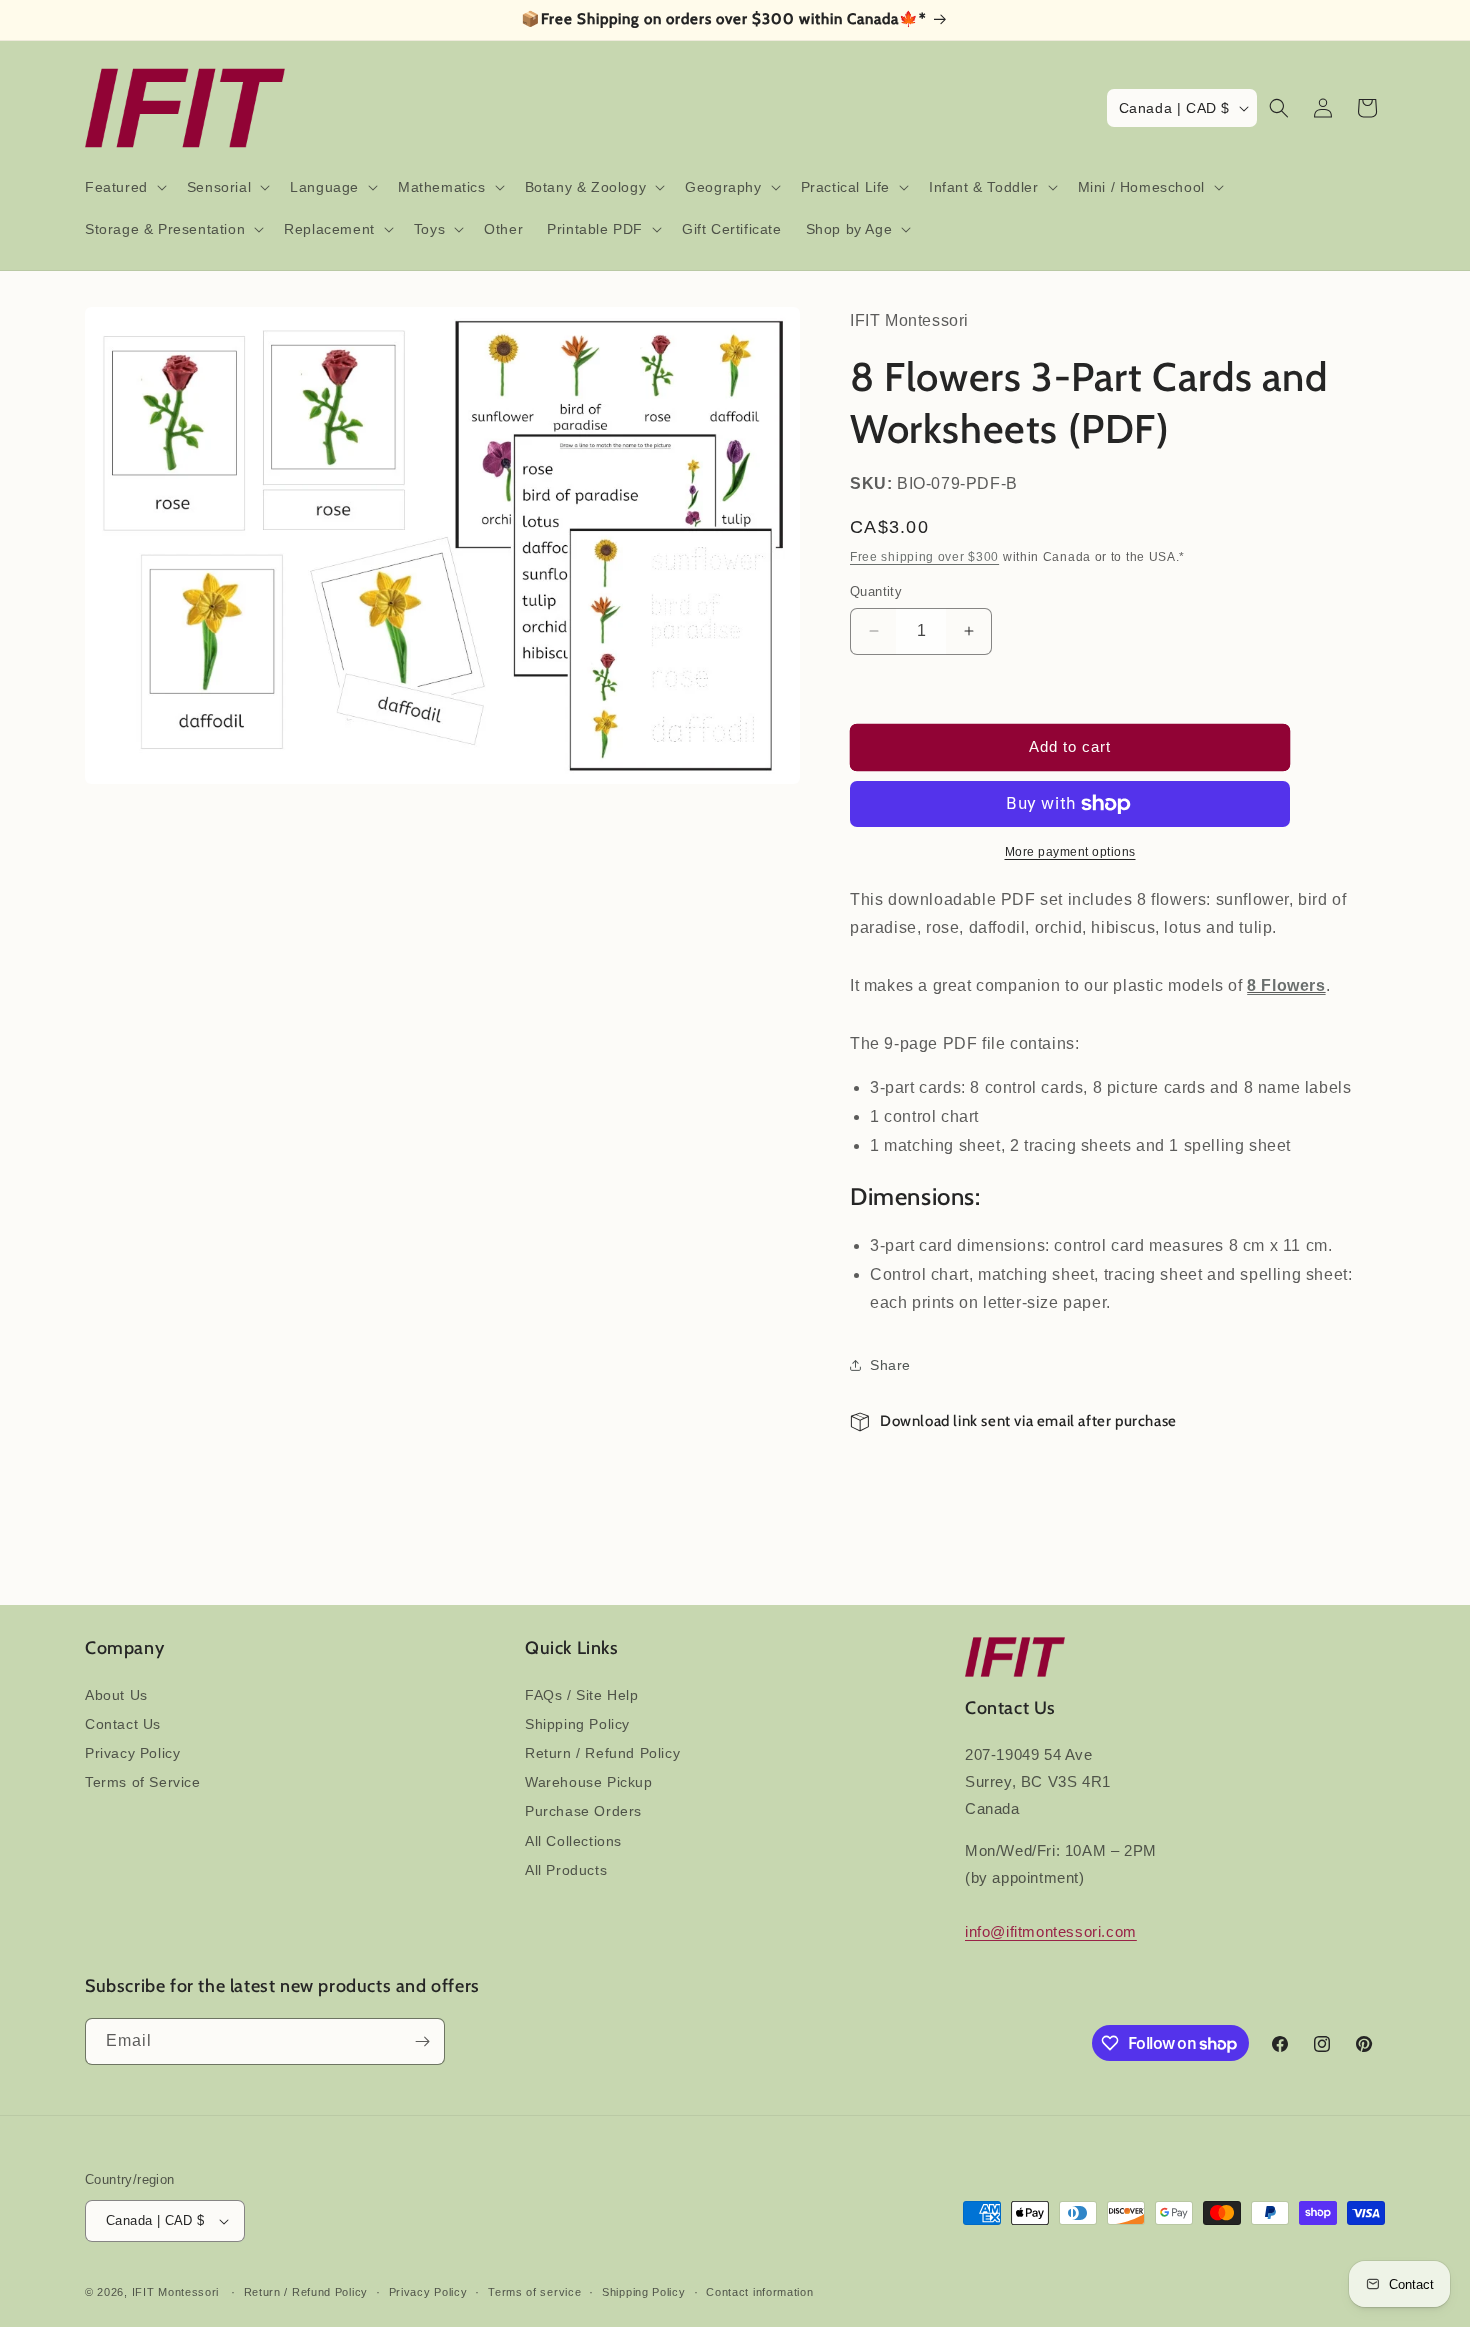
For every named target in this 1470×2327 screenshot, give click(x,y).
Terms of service (534, 2292)
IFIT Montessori (176, 2292)
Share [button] (890, 1365)
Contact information (759, 2292)
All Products (566, 1870)
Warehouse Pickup (589, 1782)
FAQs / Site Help (582, 1695)
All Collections (573, 1841)
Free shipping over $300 (924, 557)
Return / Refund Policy (602, 1753)
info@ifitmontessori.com (1051, 1931)
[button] (124, 187)
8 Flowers (1286, 985)
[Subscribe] (422, 2041)
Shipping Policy (577, 1724)
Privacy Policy (132, 1753)
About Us (116, 1695)
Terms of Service (143, 1782)
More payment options (1070, 852)
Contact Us (123, 1724)
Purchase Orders (583, 1811)
